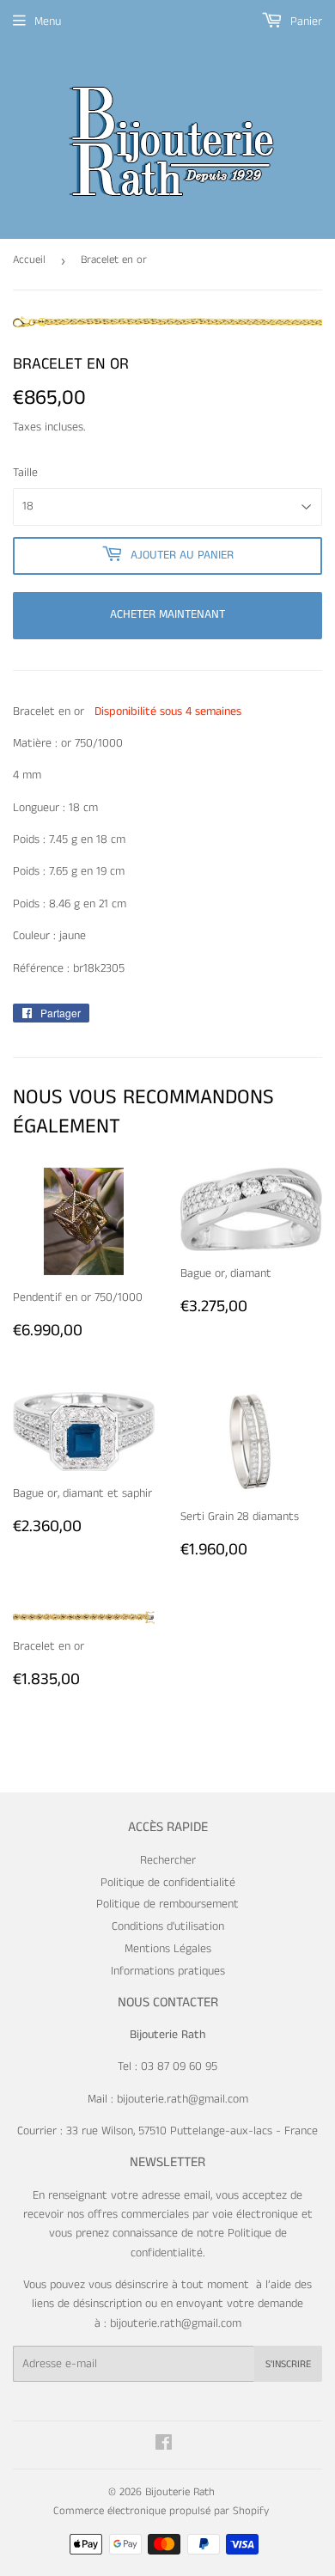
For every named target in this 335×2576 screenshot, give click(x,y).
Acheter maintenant (167, 614)
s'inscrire (288, 2364)
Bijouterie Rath (180, 2492)
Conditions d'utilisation (168, 1926)
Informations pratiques (168, 1971)
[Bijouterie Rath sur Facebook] (164, 2445)
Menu (48, 21)
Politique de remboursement (167, 1904)
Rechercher (168, 1860)
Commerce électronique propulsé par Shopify (161, 2511)
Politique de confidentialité (168, 1883)
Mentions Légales (168, 1949)
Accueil (29, 260)
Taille (25, 473)
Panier (305, 21)
